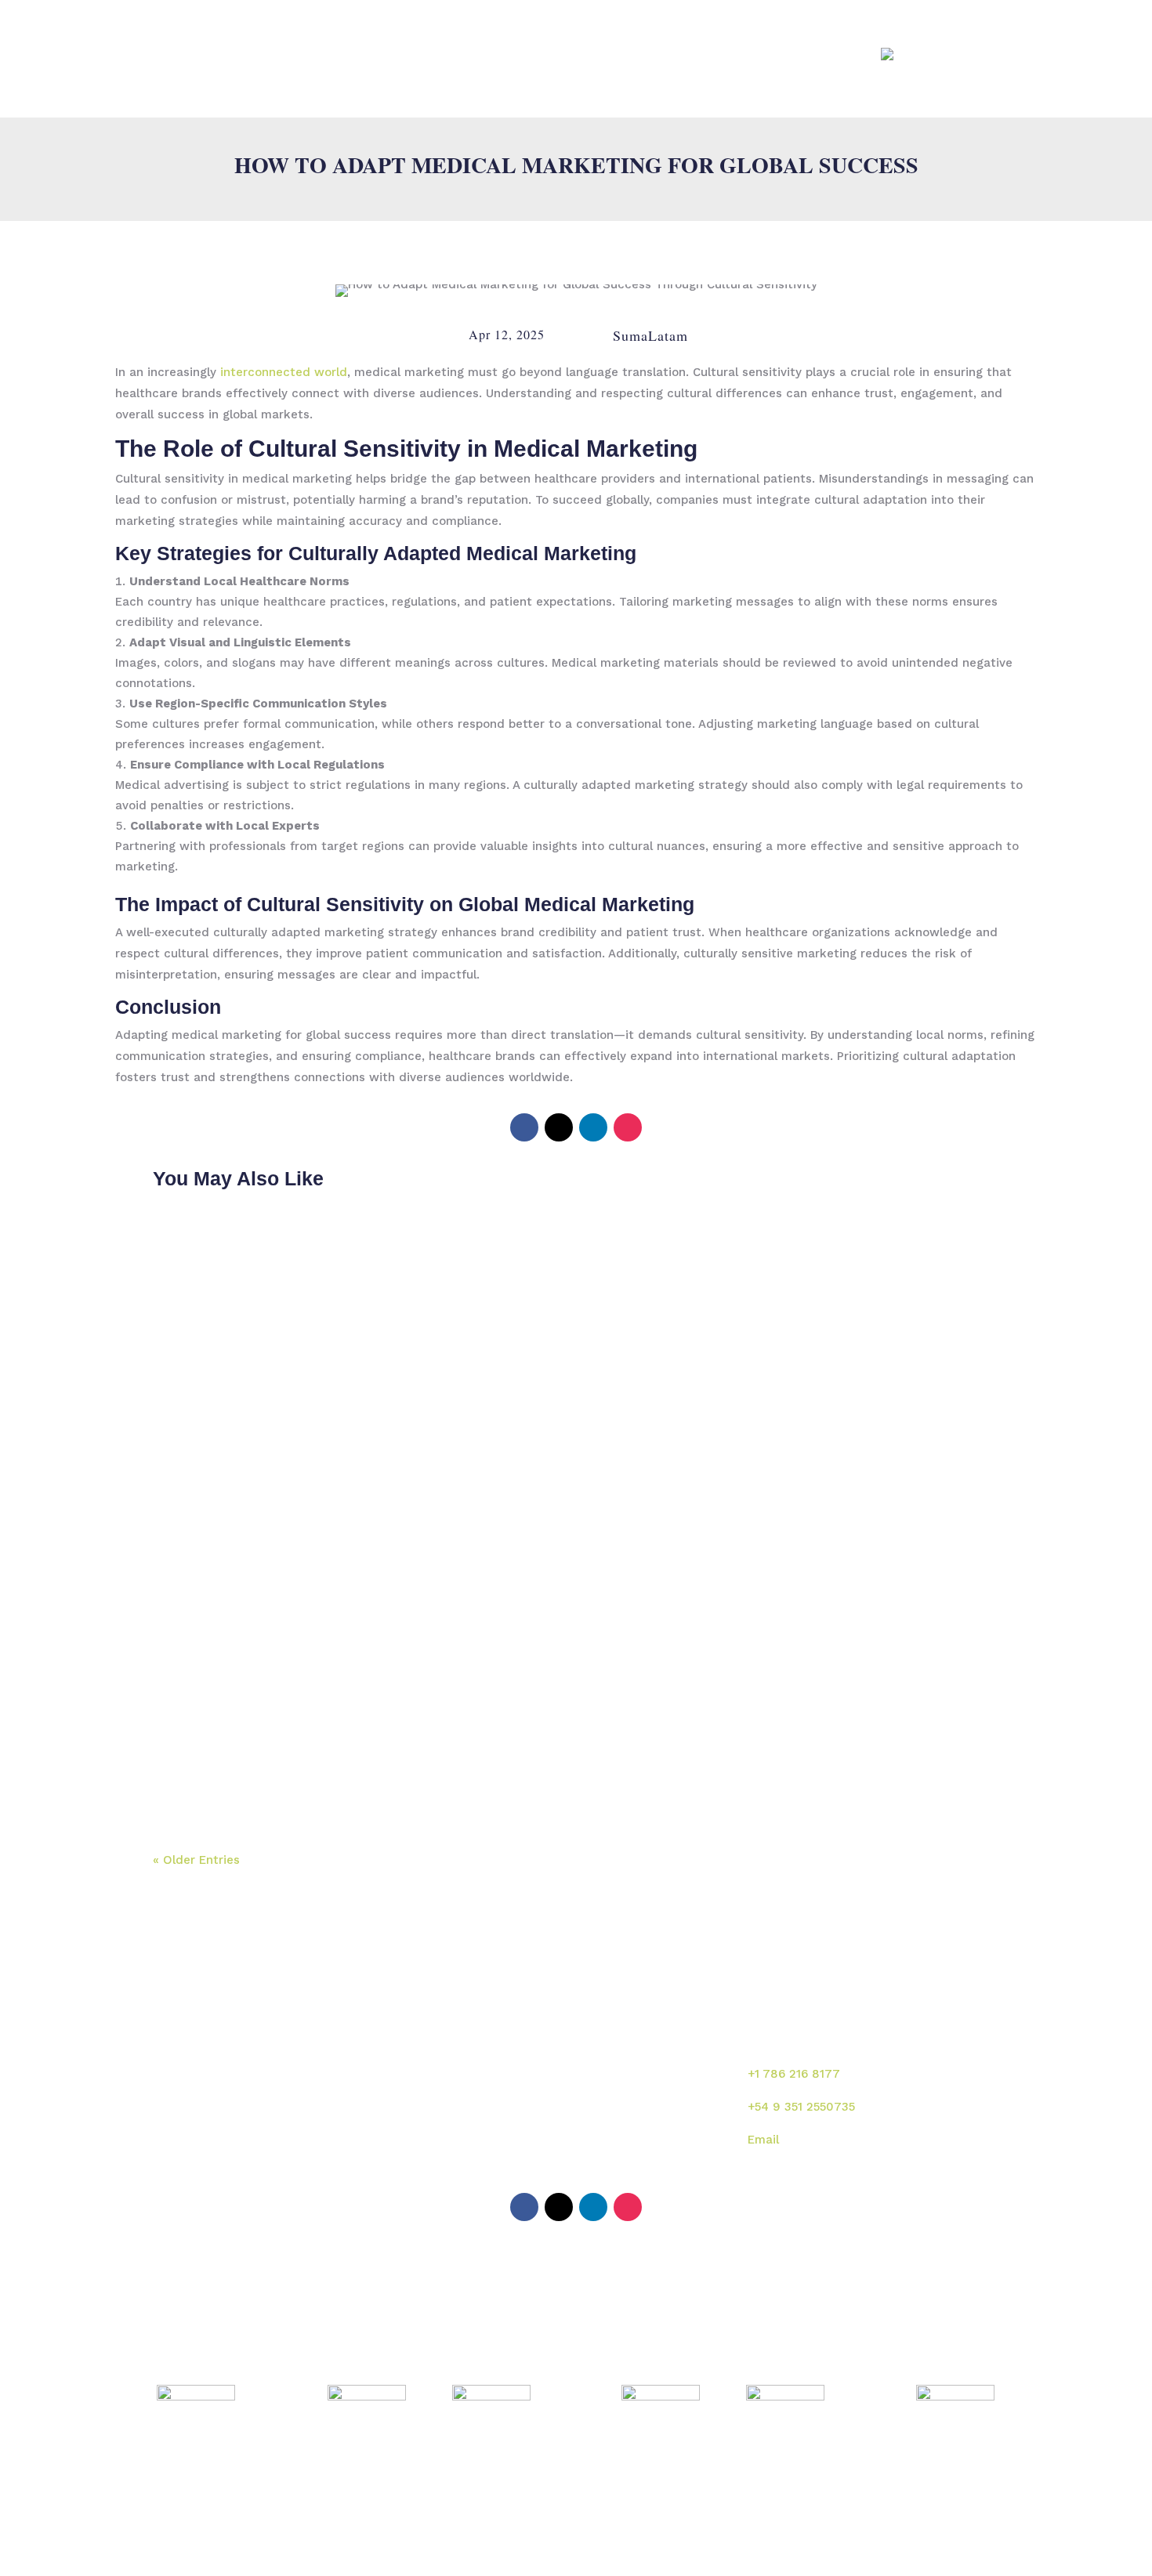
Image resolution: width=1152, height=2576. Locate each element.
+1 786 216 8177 (794, 2074)
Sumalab (614, 2056)
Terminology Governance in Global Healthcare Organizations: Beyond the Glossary (498, 1588)
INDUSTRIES (643, 54)
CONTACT (801, 54)
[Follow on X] (559, 1127)
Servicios (615, 2089)
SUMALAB (411, 54)
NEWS (743, 54)
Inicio (460, 2056)
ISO (702, 54)
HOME (351, 54)
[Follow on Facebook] (524, 1127)
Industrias (473, 2123)
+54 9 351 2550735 (801, 2107)
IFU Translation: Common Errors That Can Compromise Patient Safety (446, 1745)
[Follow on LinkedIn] (593, 1127)
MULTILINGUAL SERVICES (524, 54)
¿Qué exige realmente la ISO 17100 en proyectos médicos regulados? (446, 1273)
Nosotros (470, 2089)
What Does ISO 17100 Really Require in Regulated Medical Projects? (440, 1430)
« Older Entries (196, 1860)
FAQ (853, 54)
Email (763, 2140)
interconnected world (284, 372)
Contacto (616, 2157)
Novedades (621, 2123)
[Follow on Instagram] (628, 1127)
